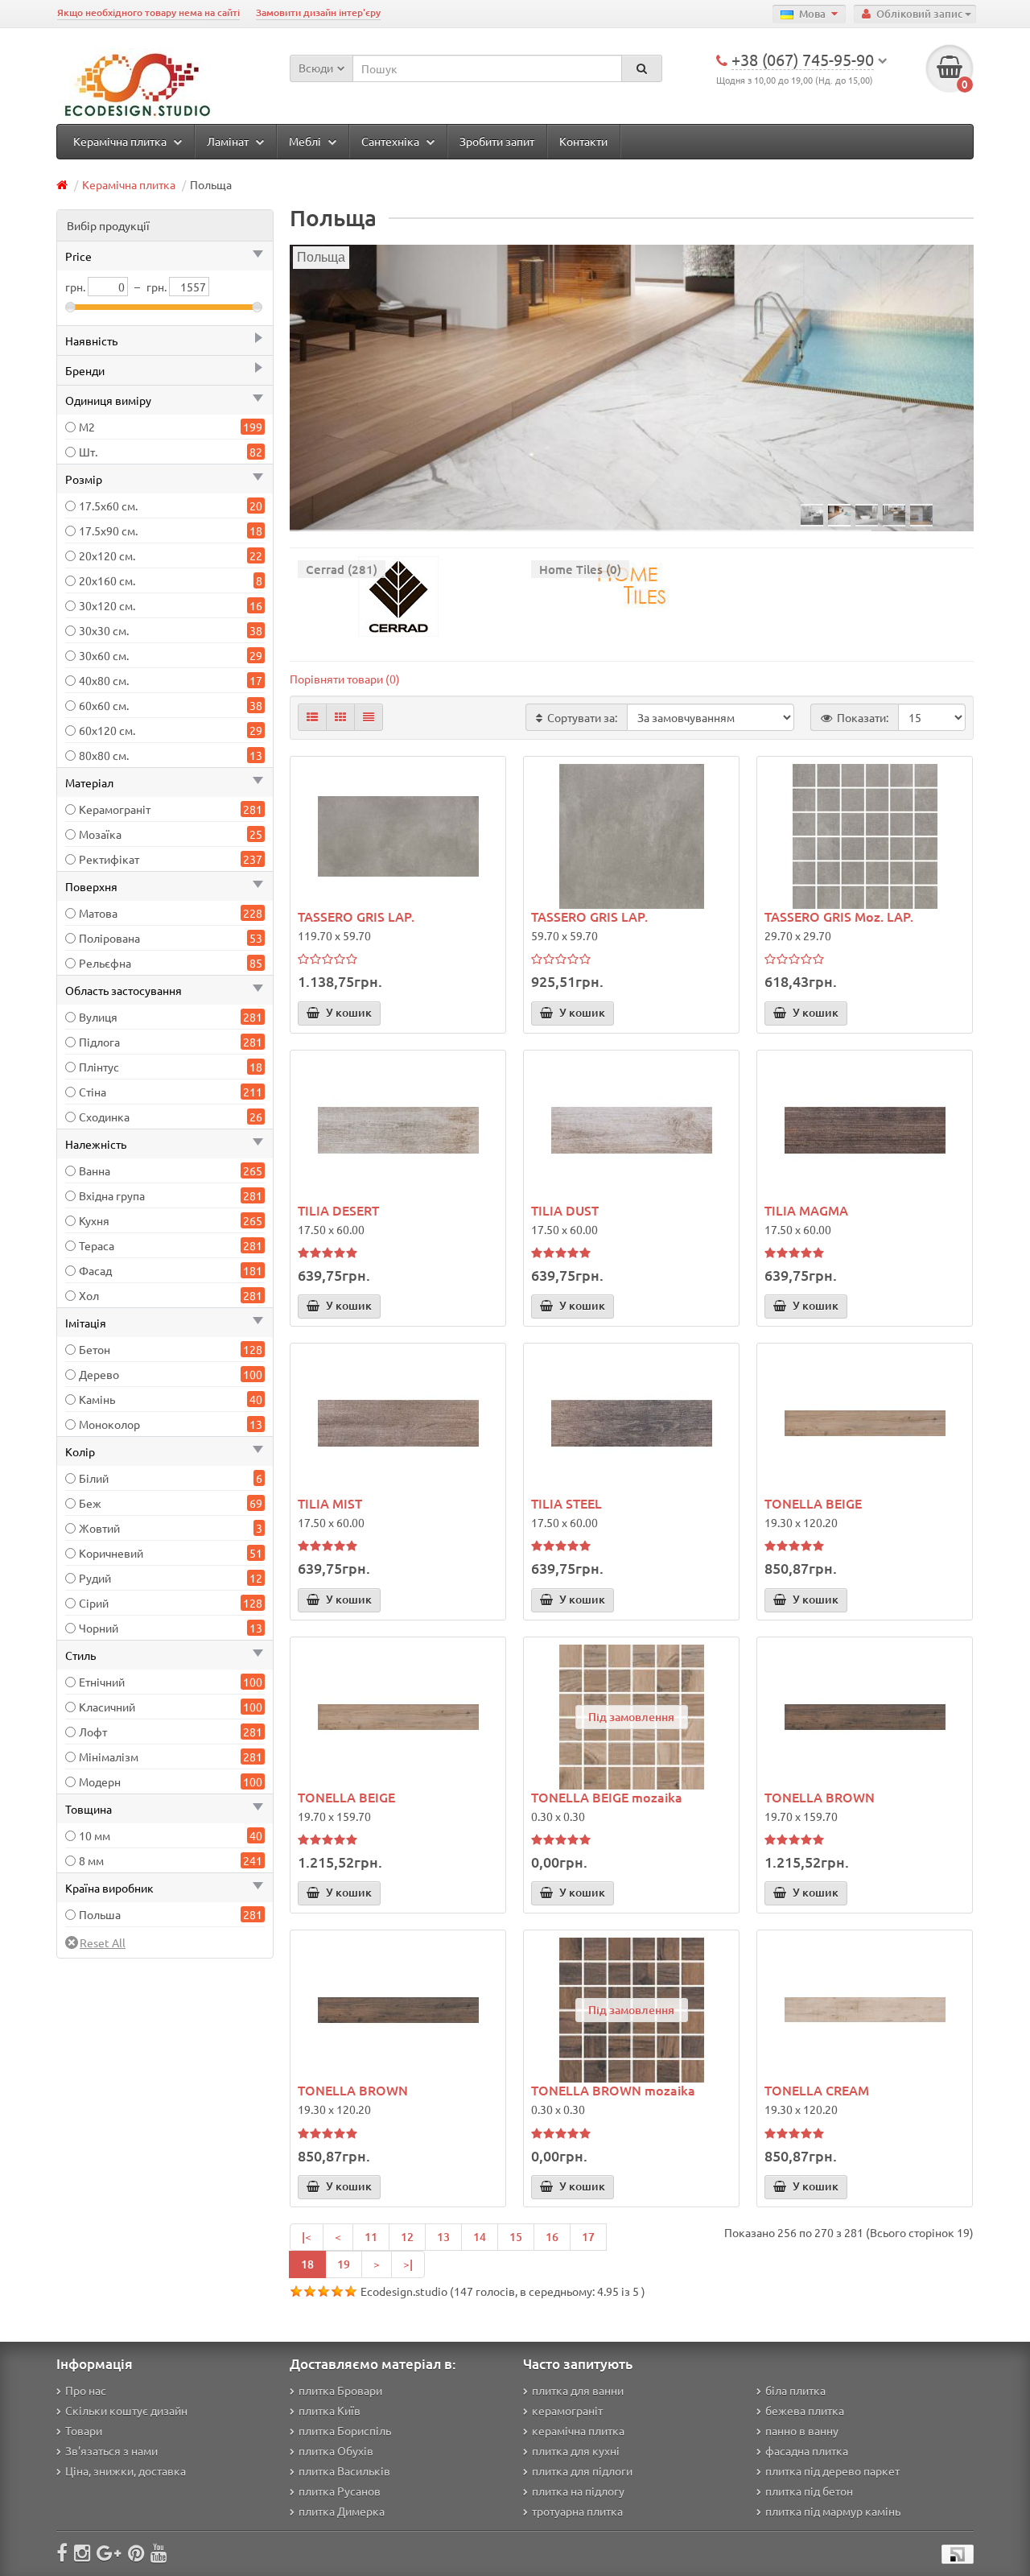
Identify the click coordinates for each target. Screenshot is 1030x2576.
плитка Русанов (340, 2491)
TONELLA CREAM (817, 2090)
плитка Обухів (336, 2450)
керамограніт (567, 2410)
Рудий (95, 1578)
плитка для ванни (578, 2390)
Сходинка (104, 1117)
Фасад (95, 1270)
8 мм (91, 1860)
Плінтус (99, 1067)
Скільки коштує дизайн (126, 2410)
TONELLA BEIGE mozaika (607, 1797)
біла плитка (795, 2390)
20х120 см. (107, 555)
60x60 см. (104, 705)
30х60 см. (104, 655)
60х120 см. (107, 730)
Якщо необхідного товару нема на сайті (148, 12)
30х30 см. (104, 630)
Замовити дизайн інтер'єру (318, 12)
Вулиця (98, 1017)
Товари (84, 2430)
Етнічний (102, 1682)
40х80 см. (104, 680)
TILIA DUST (565, 1210)
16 (552, 2237)
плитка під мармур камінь (833, 2511)
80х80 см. (104, 755)
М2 (87, 427)
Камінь (97, 1399)
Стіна (93, 1092)
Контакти (583, 141)
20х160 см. (107, 580)
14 (480, 2237)
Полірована (109, 938)
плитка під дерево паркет (832, 2471)
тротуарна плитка (577, 2511)
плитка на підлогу (578, 2491)
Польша (100, 1914)
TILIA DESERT (338, 1210)
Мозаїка (100, 834)
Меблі (306, 141)
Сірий (94, 1603)
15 (516, 2237)
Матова (98, 913)
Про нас (86, 2390)
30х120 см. (107, 605)
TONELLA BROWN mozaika (613, 2090)
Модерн (100, 1781)
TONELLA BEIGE (813, 1503)
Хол (89, 1295)
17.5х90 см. (108, 530)
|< (307, 2237)
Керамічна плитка (121, 141)
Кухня (94, 1220)
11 (371, 2237)
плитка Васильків (344, 2471)
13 (443, 2237)
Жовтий (99, 1528)
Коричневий (111, 1553)
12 (407, 2237)
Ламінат (229, 141)
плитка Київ (330, 2410)
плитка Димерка (342, 2511)
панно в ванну (802, 2430)
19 (344, 2264)
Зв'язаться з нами (111, 2450)
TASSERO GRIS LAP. (356, 916)
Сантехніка (391, 141)
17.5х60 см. (108, 506)
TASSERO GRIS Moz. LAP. (839, 916)
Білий (94, 1478)
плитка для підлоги (582, 2471)
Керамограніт (115, 809)
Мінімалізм (109, 1757)
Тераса (97, 1245)
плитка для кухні (576, 2450)
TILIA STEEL (566, 1503)
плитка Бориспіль (345, 2430)
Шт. (88, 452)
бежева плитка (805, 2410)
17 (588, 2237)
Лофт (93, 1732)
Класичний (107, 1707)
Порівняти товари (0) (345, 679)
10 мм (95, 1835)
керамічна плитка (578, 2430)
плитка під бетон (809, 2491)
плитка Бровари (340, 2390)
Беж (90, 1503)
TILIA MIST (330, 1503)
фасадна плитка (807, 2450)
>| (408, 2264)
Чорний (99, 1628)
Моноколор (109, 1424)
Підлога (99, 1042)
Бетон (95, 1349)
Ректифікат (109, 859)
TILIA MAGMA (806, 1210)
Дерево (99, 1374)
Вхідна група (112, 1195)
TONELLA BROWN (820, 1797)
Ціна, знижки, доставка (126, 2471)
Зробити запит (497, 141)
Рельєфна (105, 963)
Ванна (95, 1170)
